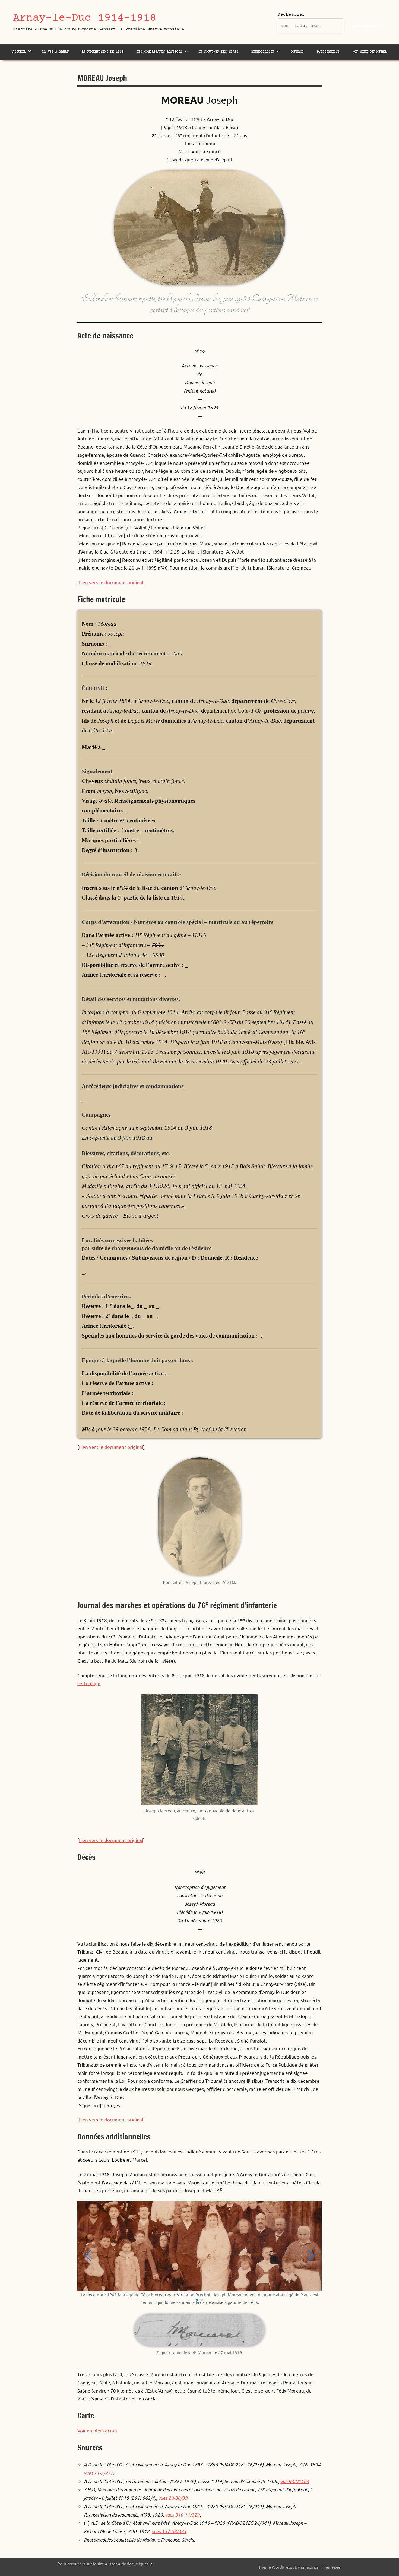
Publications (328, 52)
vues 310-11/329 (182, 2515)
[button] (197, 2300)
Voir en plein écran (97, 2430)
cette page (89, 1683)
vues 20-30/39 (173, 2498)
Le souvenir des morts (218, 52)
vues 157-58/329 (169, 2531)
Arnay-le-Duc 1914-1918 (85, 18)
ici (151, 2564)
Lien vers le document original (111, 582)
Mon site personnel (370, 52)
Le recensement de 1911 (103, 52)
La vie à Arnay (55, 52)
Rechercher (291, 15)
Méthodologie (263, 52)
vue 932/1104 (295, 2481)
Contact (297, 52)
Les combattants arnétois (159, 52)
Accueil (19, 52)
